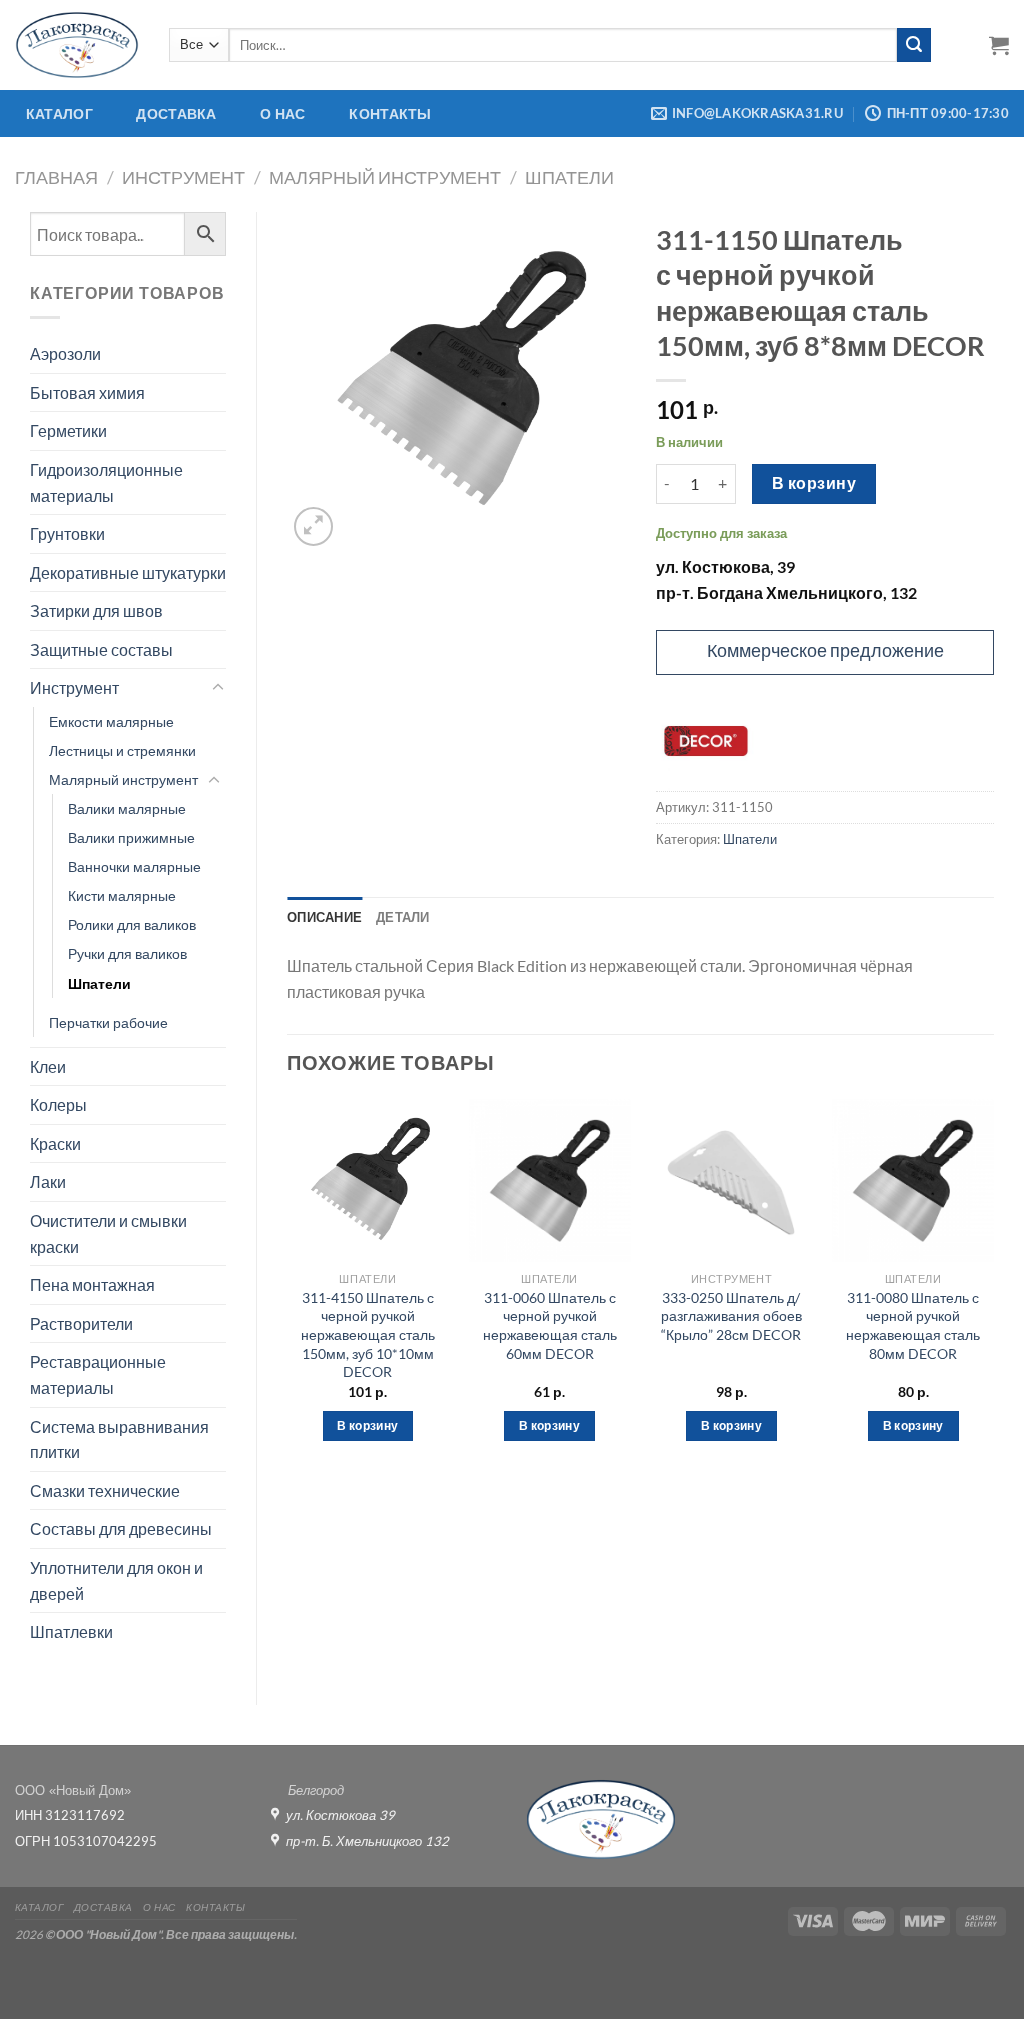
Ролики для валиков (132, 924)
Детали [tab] (403, 917)
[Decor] (706, 741)
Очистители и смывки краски (108, 1233)
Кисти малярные (122, 895)
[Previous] (288, 1287)
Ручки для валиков (127, 953)
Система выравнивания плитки (119, 1439)
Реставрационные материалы (98, 1374)
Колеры (58, 1104)
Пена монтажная (92, 1284)
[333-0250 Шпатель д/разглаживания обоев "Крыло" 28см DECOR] (731, 1180)
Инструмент (183, 177)
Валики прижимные (131, 837)
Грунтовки (67, 533)
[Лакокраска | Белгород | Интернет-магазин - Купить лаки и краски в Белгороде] (77, 44)
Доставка (176, 113)
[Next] (993, 1287)
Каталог (59, 113)
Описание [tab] (324, 917)
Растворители (81, 1323)
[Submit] (914, 45)
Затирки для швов (96, 610)
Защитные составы (101, 649)
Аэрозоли (65, 353)
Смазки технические (105, 1490)
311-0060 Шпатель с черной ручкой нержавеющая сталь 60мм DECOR (550, 1325)
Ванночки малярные (134, 866)
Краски (55, 1143)
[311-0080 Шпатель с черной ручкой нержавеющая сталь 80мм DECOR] (913, 1180)
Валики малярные (127, 808)
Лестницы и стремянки (122, 750)
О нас (282, 113)
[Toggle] (218, 688)
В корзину (814, 483)
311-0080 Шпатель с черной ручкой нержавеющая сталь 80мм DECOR (913, 1325)
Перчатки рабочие (108, 1022)
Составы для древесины (121, 1528)
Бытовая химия (87, 392)
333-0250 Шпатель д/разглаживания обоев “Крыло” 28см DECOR (731, 1316)
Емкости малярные (111, 721)
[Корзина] (999, 45)
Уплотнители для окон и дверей (116, 1580)
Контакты (390, 113)
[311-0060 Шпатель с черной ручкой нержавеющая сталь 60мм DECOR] (550, 1180)
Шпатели (569, 177)
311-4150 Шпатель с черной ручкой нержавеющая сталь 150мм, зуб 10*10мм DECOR (368, 1335)
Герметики (68, 430)
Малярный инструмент (385, 177)
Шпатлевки (71, 1631)
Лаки (48, 1181)
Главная (56, 177)
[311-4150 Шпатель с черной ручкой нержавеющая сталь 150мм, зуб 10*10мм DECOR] (368, 1180)
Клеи (48, 1066)
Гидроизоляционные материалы (106, 482)
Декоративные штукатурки (128, 572)
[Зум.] (313, 526)
